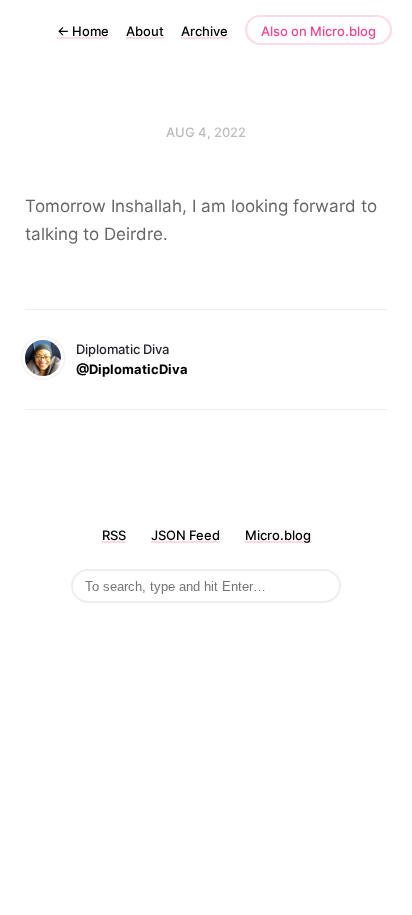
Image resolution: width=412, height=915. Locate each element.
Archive (204, 31)
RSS (114, 535)
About (145, 31)
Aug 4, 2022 (206, 132)
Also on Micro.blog (318, 31)
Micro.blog (278, 535)
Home (83, 31)
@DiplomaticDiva (132, 369)
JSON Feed (185, 535)
